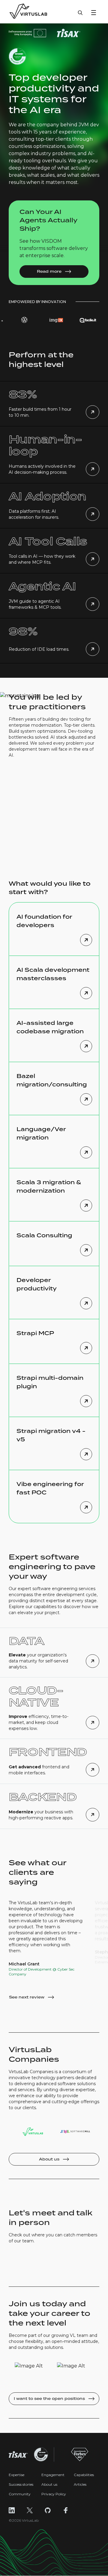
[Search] (80, 16)
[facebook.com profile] (66, 2510)
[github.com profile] (48, 2510)
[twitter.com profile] (30, 2510)
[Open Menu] (94, 13)
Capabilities (84, 2475)
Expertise (16, 2475)
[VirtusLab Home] (28, 12)
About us (49, 2484)
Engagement (53, 2475)
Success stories (21, 2484)
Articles (80, 2484)
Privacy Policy (54, 2494)
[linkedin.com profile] (12, 2510)
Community (20, 2494)
